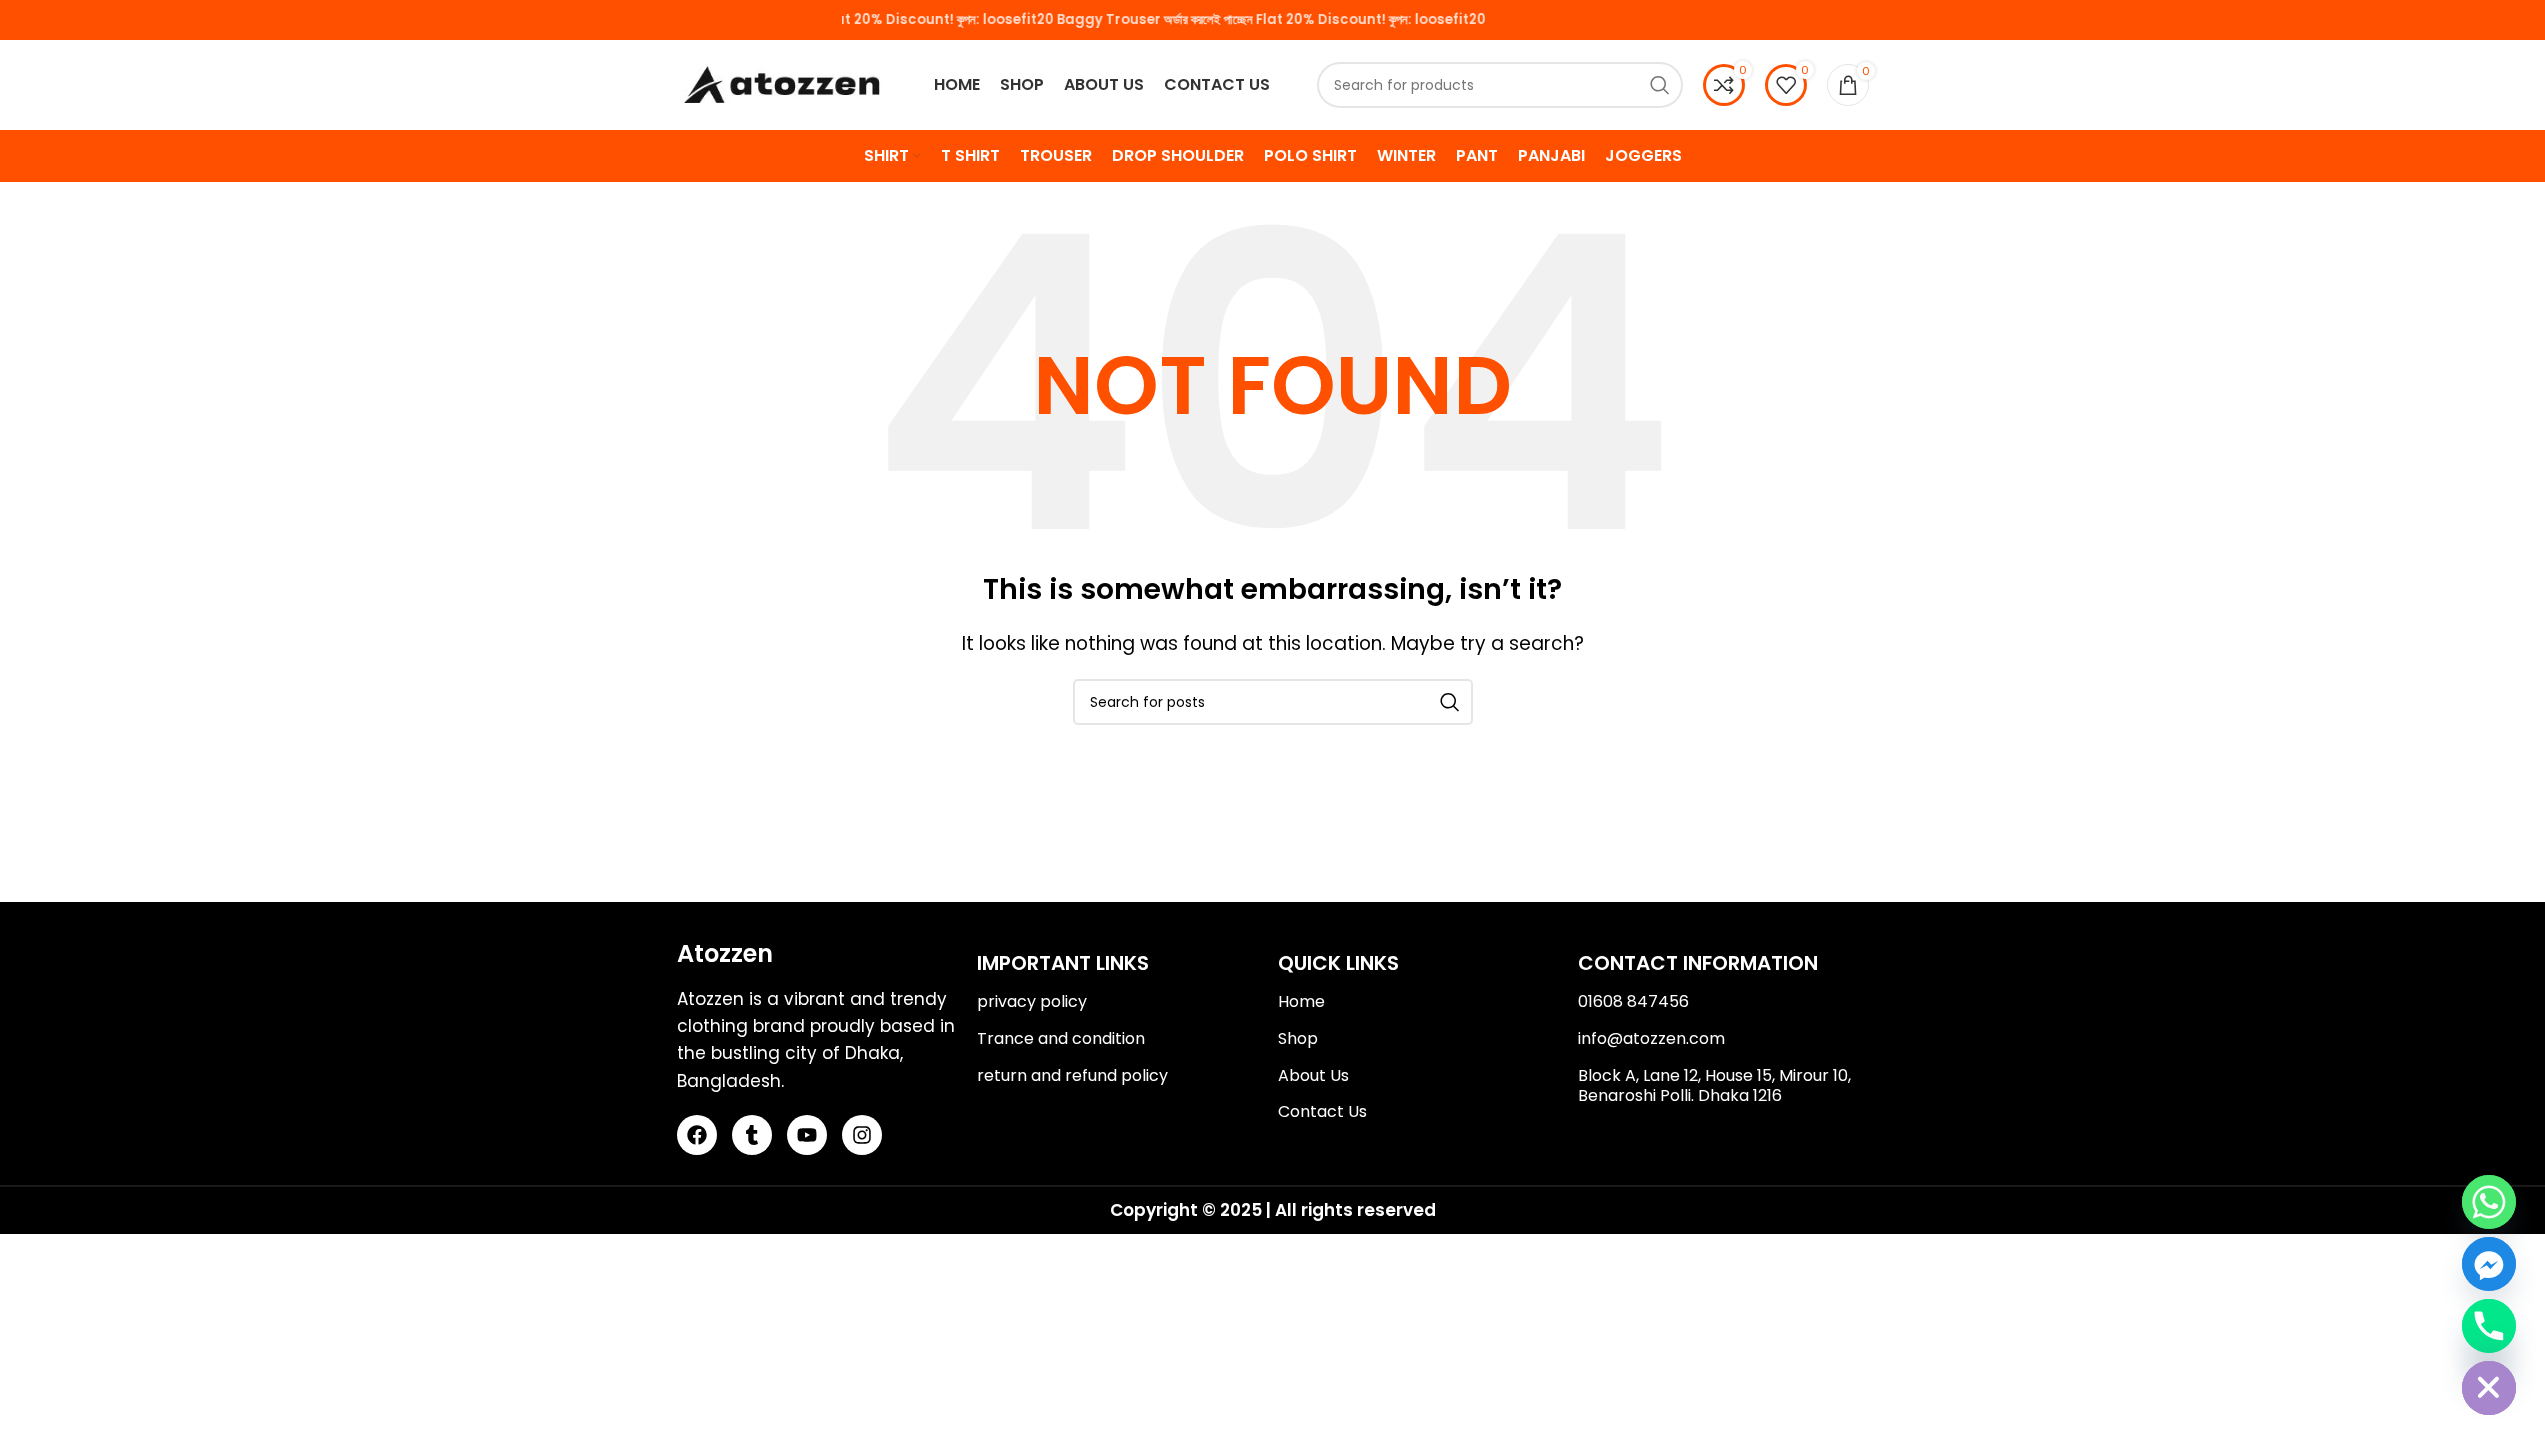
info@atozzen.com (1651, 1038)
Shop (1298, 1038)
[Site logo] (782, 84)
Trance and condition (1061, 1038)
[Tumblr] (752, 1135)
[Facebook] (697, 1135)
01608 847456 (1633, 1001)
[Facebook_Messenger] (2489, 1264)
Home (1301, 1001)
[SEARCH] (1660, 85)
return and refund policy (1072, 1075)
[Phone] (2489, 1326)
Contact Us (1322, 1111)
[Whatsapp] (2489, 1202)
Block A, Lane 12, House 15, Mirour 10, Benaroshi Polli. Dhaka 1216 (1714, 1086)
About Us (1313, 1075)
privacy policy (1032, 1001)
